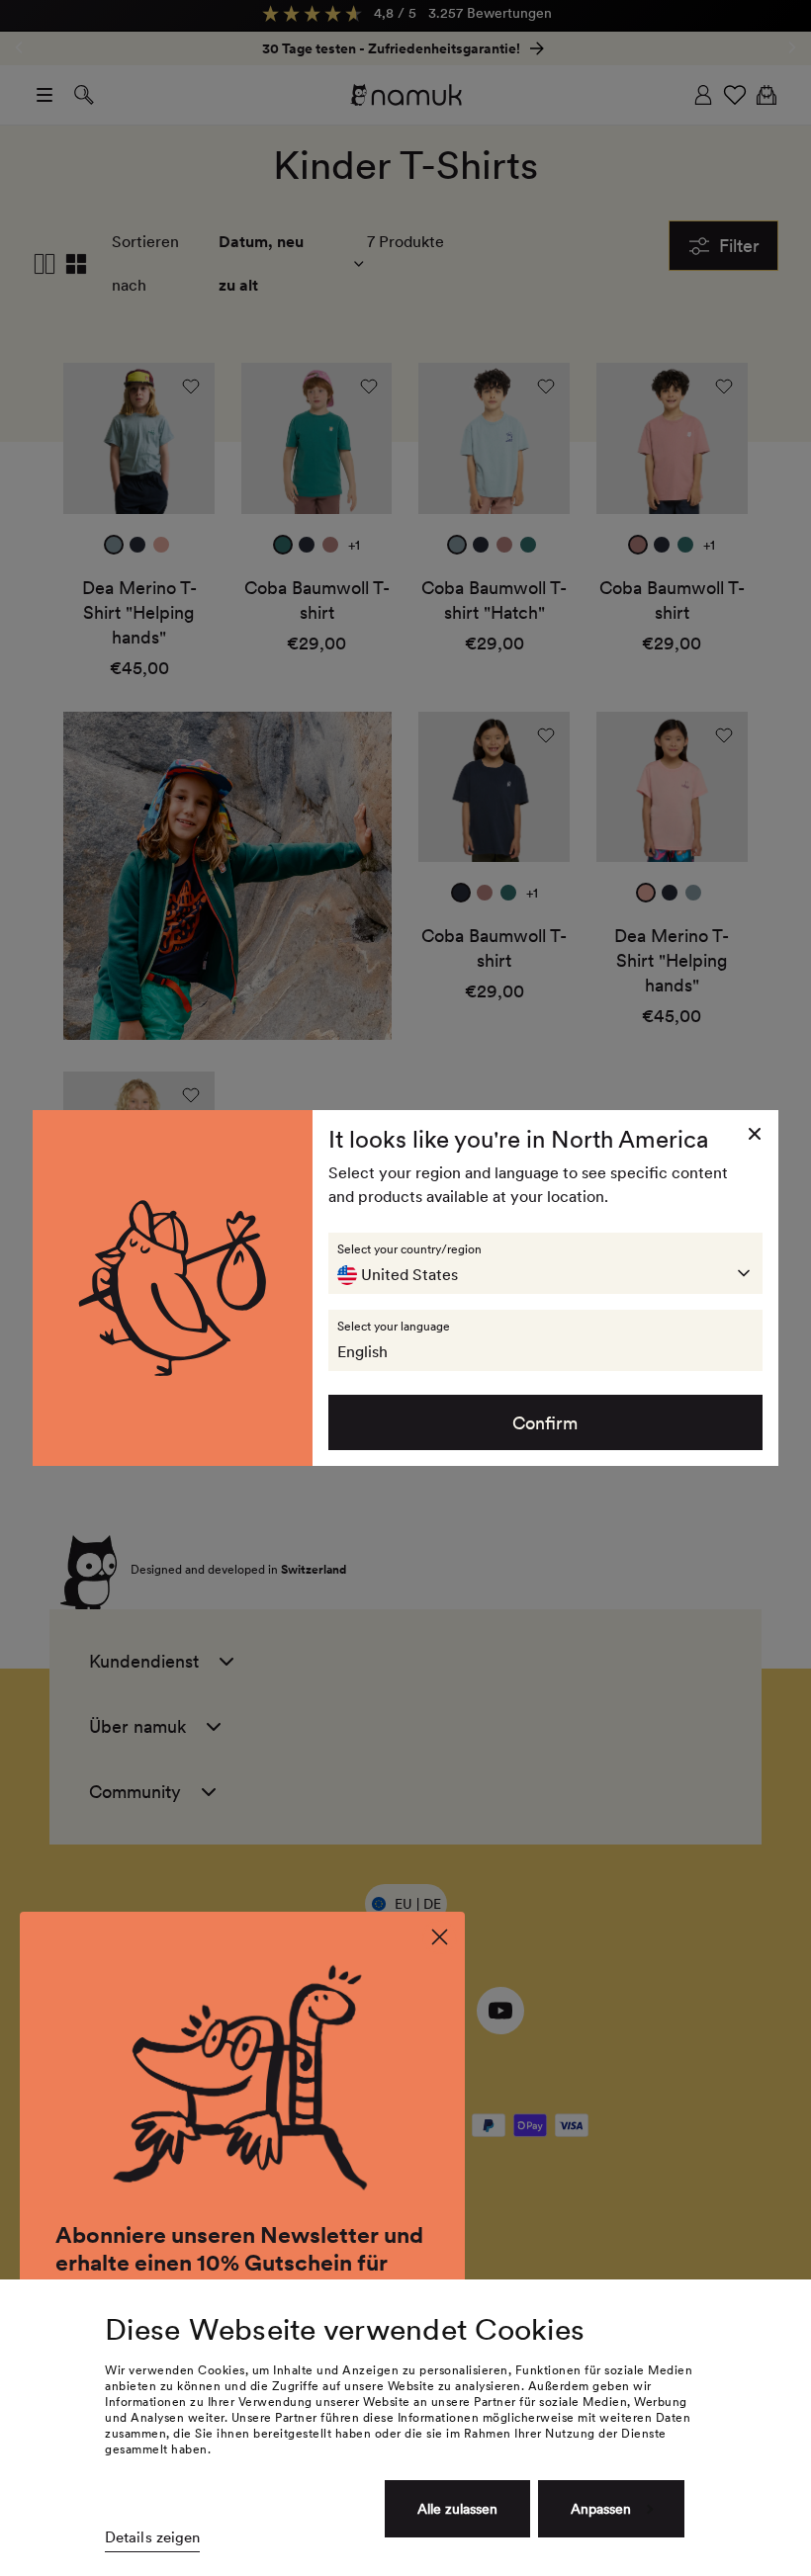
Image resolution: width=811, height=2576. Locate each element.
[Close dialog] (440, 1937)
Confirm (545, 1423)
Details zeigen (152, 2537)
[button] (546, 1263)
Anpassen (601, 2509)
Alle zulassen (457, 2509)
